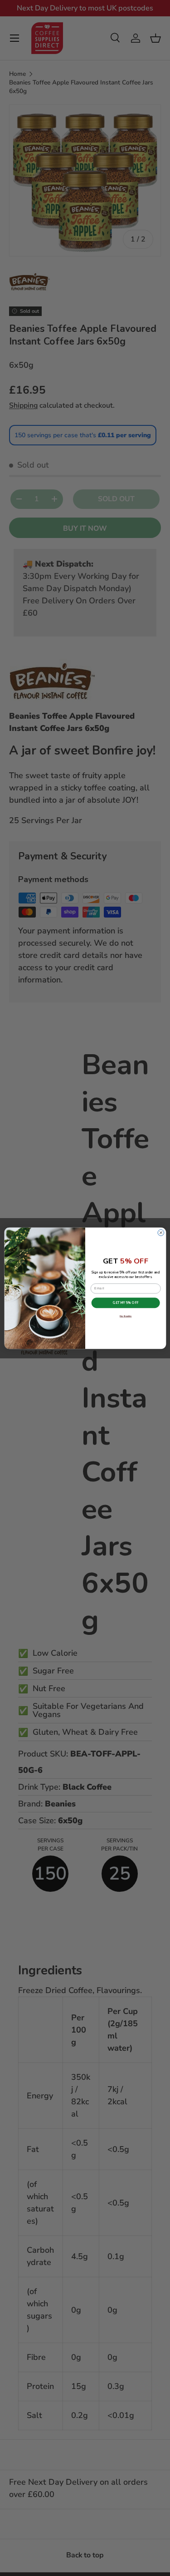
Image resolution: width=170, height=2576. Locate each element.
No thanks (125, 1316)
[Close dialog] (161, 1233)
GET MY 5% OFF (126, 1303)
